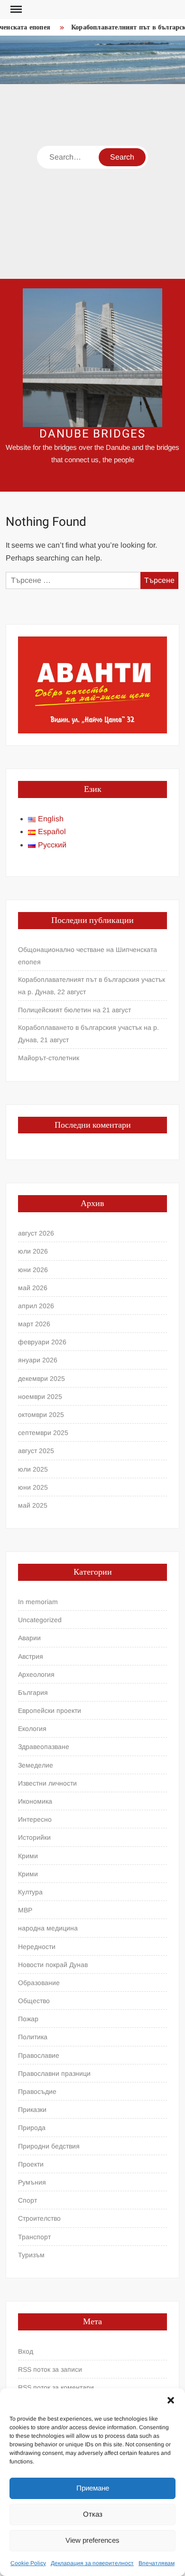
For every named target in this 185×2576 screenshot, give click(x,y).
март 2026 (34, 1324)
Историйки (34, 1837)
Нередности (37, 1947)
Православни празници (54, 2073)
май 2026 (33, 1288)
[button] (171, 2400)
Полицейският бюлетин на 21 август (74, 1010)
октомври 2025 (41, 1415)
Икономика (35, 1801)
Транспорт (34, 2237)
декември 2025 (42, 1378)
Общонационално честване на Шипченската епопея (88, 956)
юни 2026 (33, 1270)
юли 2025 (33, 1469)
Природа (32, 2128)
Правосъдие (37, 2091)
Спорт (28, 2200)
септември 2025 (43, 1433)
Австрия (31, 1656)
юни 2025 (33, 1487)
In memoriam (38, 1602)
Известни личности (47, 1783)
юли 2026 (33, 1251)
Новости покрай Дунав (53, 1965)
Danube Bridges (92, 434)
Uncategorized (40, 1620)
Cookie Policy (28, 2563)
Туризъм (31, 2255)
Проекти (31, 2164)
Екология (32, 1729)
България (33, 1692)
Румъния (32, 2182)
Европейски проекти (50, 1711)
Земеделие (36, 1765)
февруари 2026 (42, 1342)
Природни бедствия (49, 2146)
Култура (30, 1892)
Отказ (93, 2514)
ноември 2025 (40, 1397)
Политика (33, 2037)
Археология (36, 1674)
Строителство (39, 2218)
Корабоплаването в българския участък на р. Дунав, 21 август (88, 1034)
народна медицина (48, 1928)
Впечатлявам (157, 2563)
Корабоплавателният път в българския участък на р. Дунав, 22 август (92, 986)
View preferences (92, 2540)
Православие (39, 2055)
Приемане (93, 2488)
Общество (34, 2001)
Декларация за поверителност (92, 2563)
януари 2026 (38, 1360)
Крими (28, 1856)
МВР (25, 1910)
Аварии (29, 1638)
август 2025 (36, 1451)
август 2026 (36, 1233)
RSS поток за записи (50, 2369)
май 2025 (33, 1505)
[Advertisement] (92, 181)
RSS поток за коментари (56, 2387)
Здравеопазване (44, 1747)
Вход (26, 2351)
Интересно (35, 1819)
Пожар (28, 2019)
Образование (39, 1983)
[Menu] (15, 10)
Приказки (32, 2110)
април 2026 (36, 1306)
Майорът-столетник (49, 1058)
